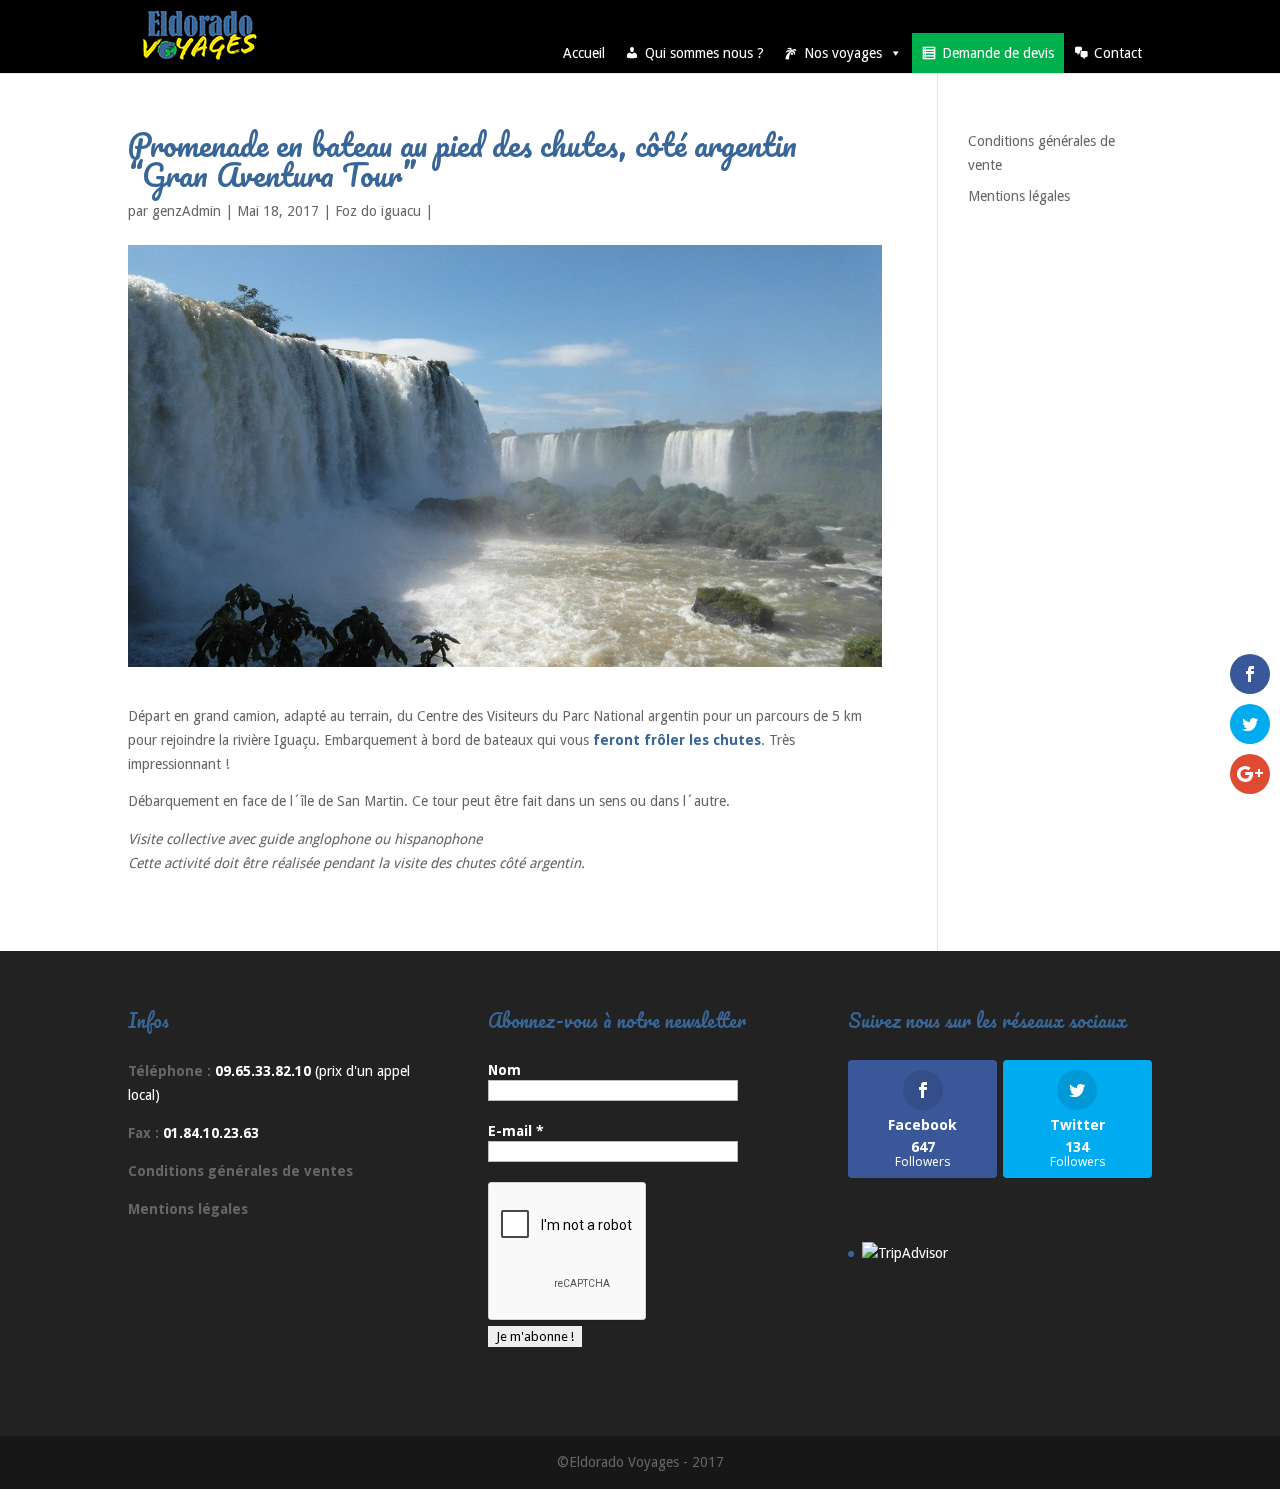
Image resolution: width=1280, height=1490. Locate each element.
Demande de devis (998, 53)
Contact (1118, 53)
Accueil (584, 53)
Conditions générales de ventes (240, 1171)
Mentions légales (1019, 196)
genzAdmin (186, 211)
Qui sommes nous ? (704, 53)
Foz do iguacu (378, 211)
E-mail (516, 1131)
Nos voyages (843, 53)
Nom (504, 1070)
